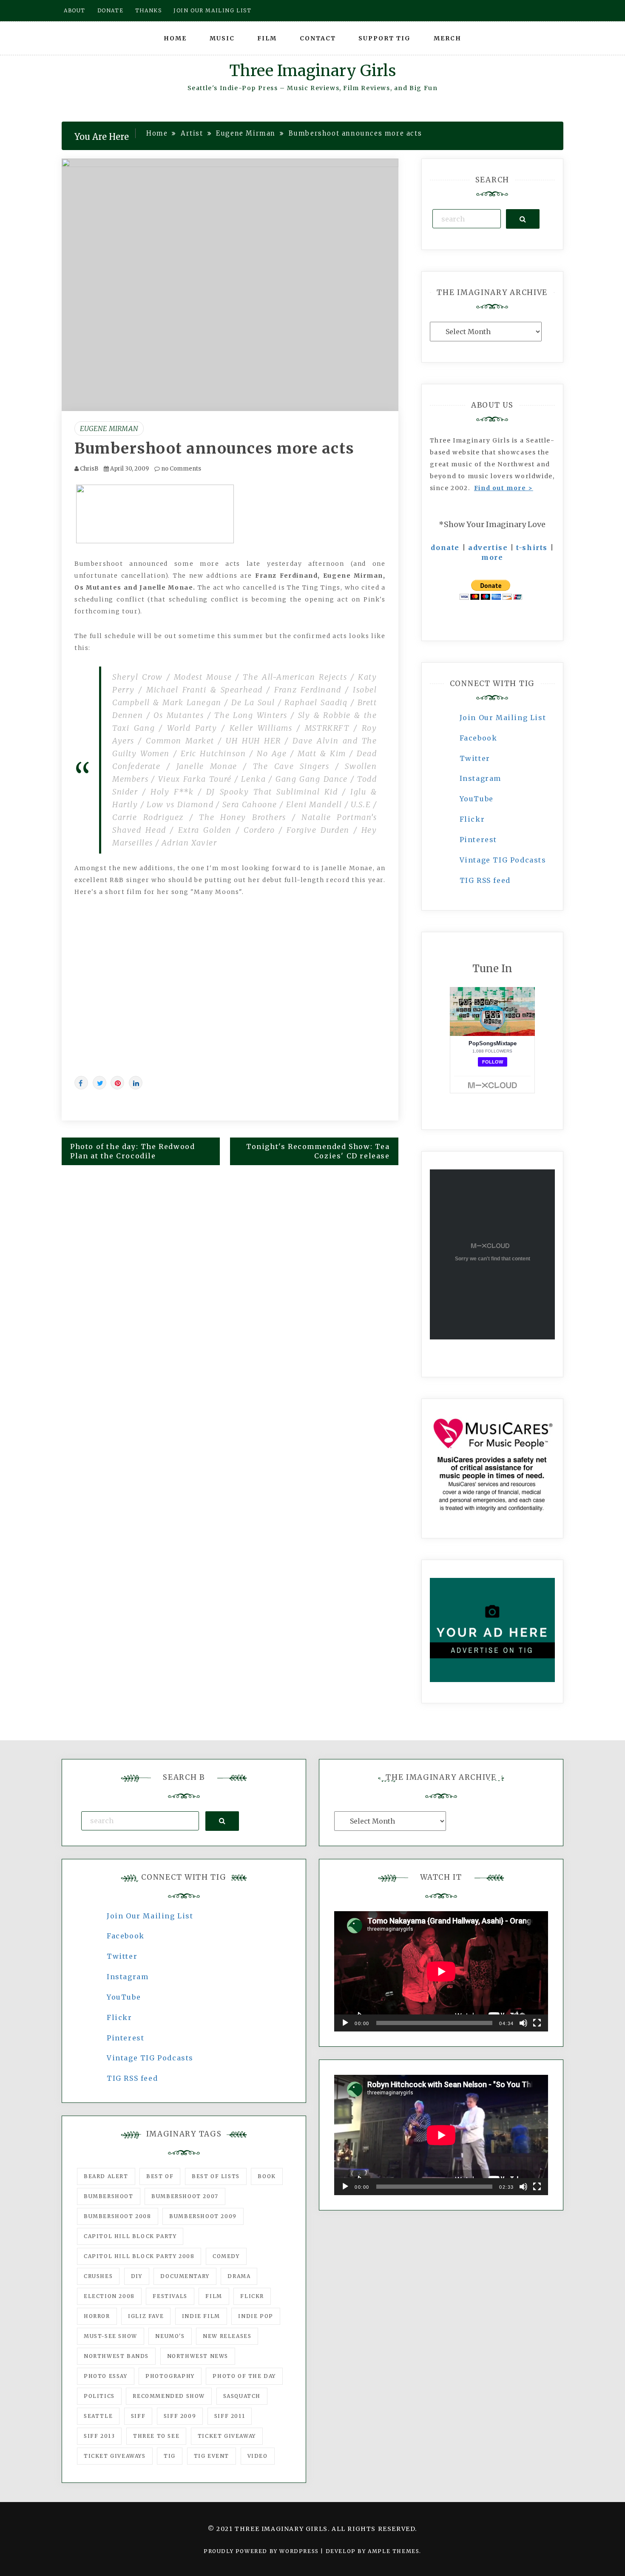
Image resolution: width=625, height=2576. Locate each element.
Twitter (475, 758)
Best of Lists (216, 2176)
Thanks (149, 10)
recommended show (169, 2396)
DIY (137, 2276)
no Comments (180, 469)
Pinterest (478, 840)
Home (175, 38)
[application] (441, 1971)
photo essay (106, 2376)
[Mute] (523, 2023)
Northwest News (198, 2356)
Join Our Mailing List (503, 718)
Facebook (479, 738)
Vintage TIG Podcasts (503, 860)
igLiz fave (146, 2316)
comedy (226, 2256)
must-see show (111, 2336)
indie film (201, 2316)
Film (267, 38)
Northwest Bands (116, 2356)
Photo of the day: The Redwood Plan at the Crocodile (132, 1151)
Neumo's (170, 2336)
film (214, 2296)
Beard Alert (106, 2176)
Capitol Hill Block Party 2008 (139, 2256)
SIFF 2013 (99, 2436)
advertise (488, 548)
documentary (185, 2276)
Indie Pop (256, 2316)
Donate (111, 10)
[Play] (345, 2023)
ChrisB (89, 469)
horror (97, 2316)
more (492, 557)
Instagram (480, 778)
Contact (318, 38)
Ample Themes (393, 2551)
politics (99, 2396)
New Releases (227, 2336)
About (75, 10)
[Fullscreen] (537, 2023)
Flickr (472, 819)
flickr (252, 2296)
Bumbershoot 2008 (118, 2216)
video (258, 2456)
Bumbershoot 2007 (185, 2196)
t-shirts (532, 548)
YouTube (477, 799)
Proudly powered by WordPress (262, 2551)
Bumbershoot (109, 2196)
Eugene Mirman (109, 428)
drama (239, 2276)
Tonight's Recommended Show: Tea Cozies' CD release (318, 1151)
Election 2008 (109, 2296)
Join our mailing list (213, 10)
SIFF (138, 2416)
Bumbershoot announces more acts (214, 448)
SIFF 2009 (180, 2416)
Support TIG (385, 38)
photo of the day (244, 2376)
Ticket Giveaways (115, 2456)
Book (267, 2176)
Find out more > (504, 488)
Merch (447, 38)
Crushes (98, 2276)
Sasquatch (242, 2396)
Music (222, 38)
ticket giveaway (227, 2436)
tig (170, 2456)
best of (160, 2176)
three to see (156, 2436)
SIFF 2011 (230, 2416)
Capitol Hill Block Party (130, 2236)
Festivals (170, 2296)
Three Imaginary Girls (312, 71)
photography (170, 2376)
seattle (98, 2416)
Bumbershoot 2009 (203, 2216)
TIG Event (212, 2456)
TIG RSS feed (485, 880)
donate (445, 548)
